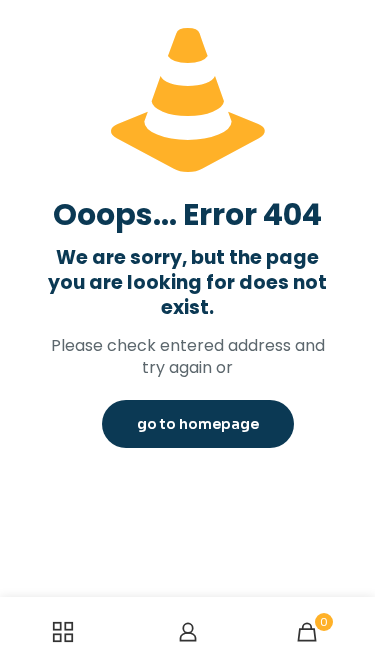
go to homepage (198, 424)
